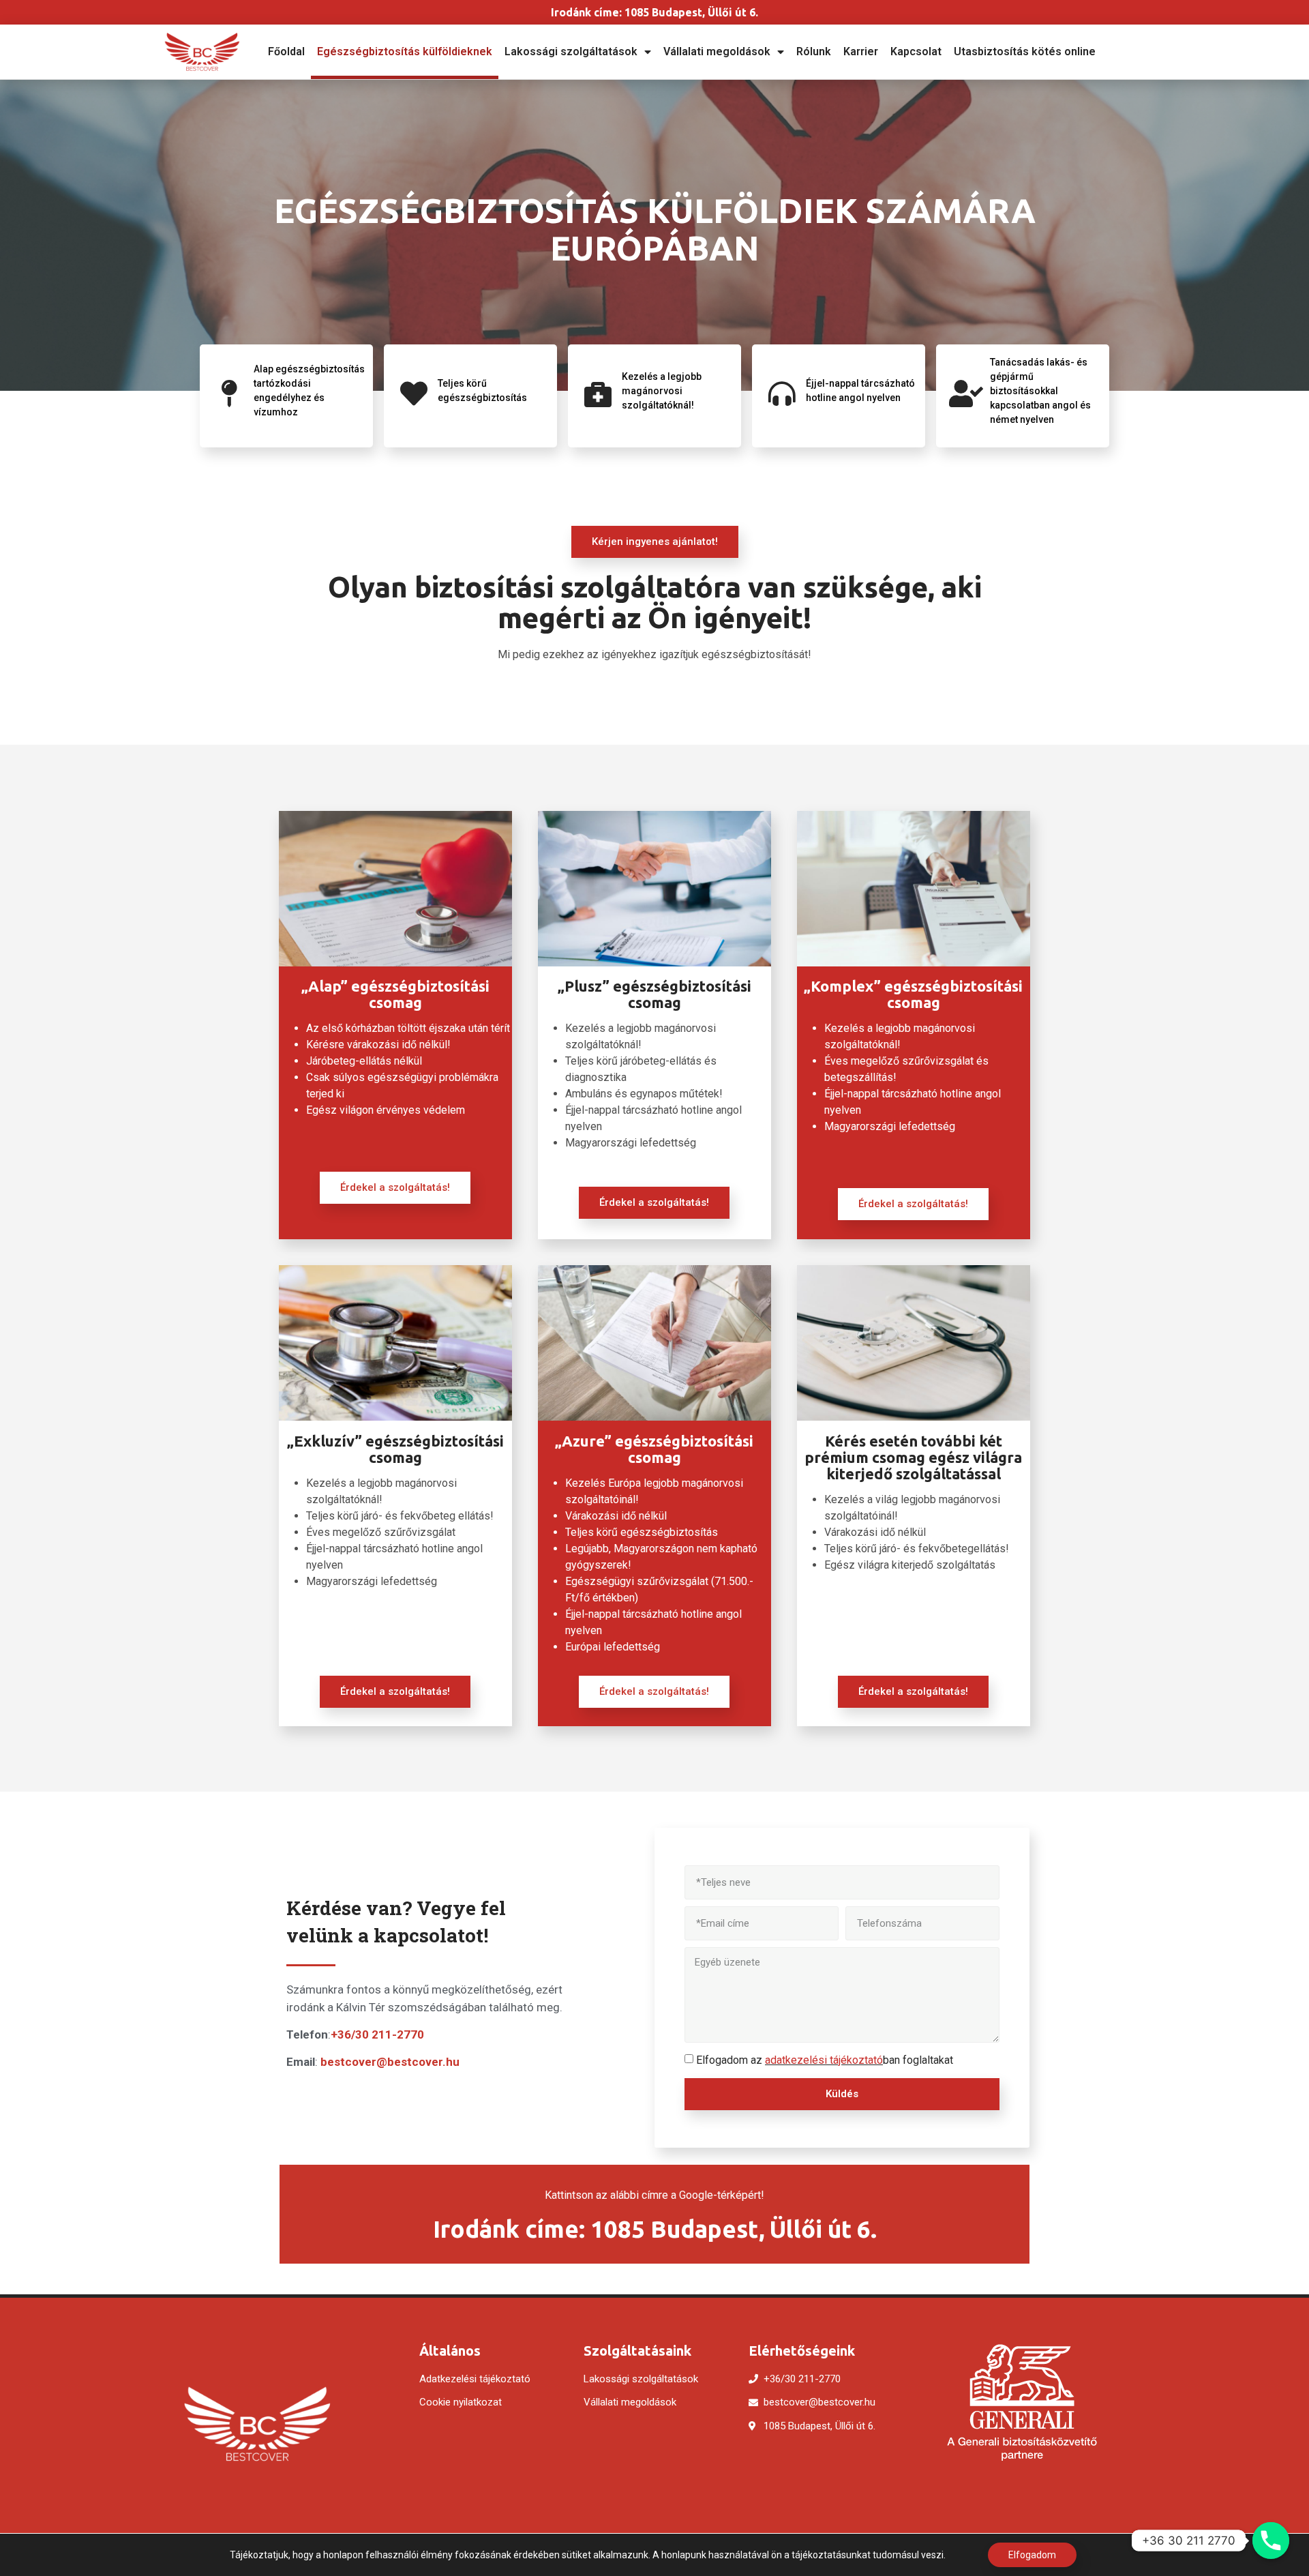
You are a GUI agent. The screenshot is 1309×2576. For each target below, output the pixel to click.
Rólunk (814, 51)
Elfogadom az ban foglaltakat (825, 2060)
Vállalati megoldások (717, 51)
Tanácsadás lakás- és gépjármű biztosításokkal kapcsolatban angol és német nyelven (1040, 391)
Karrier (861, 51)
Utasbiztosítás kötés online (1025, 51)
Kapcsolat (916, 51)
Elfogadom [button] (1032, 2555)
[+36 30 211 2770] (1271, 2541)
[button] (655, 542)
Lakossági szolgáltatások (571, 51)
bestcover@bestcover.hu (390, 2062)
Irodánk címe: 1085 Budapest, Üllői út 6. (654, 12)
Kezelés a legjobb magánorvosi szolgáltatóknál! (662, 391)
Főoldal (286, 51)
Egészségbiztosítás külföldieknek (405, 51)
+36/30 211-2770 (377, 2034)
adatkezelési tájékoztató (824, 2060)
